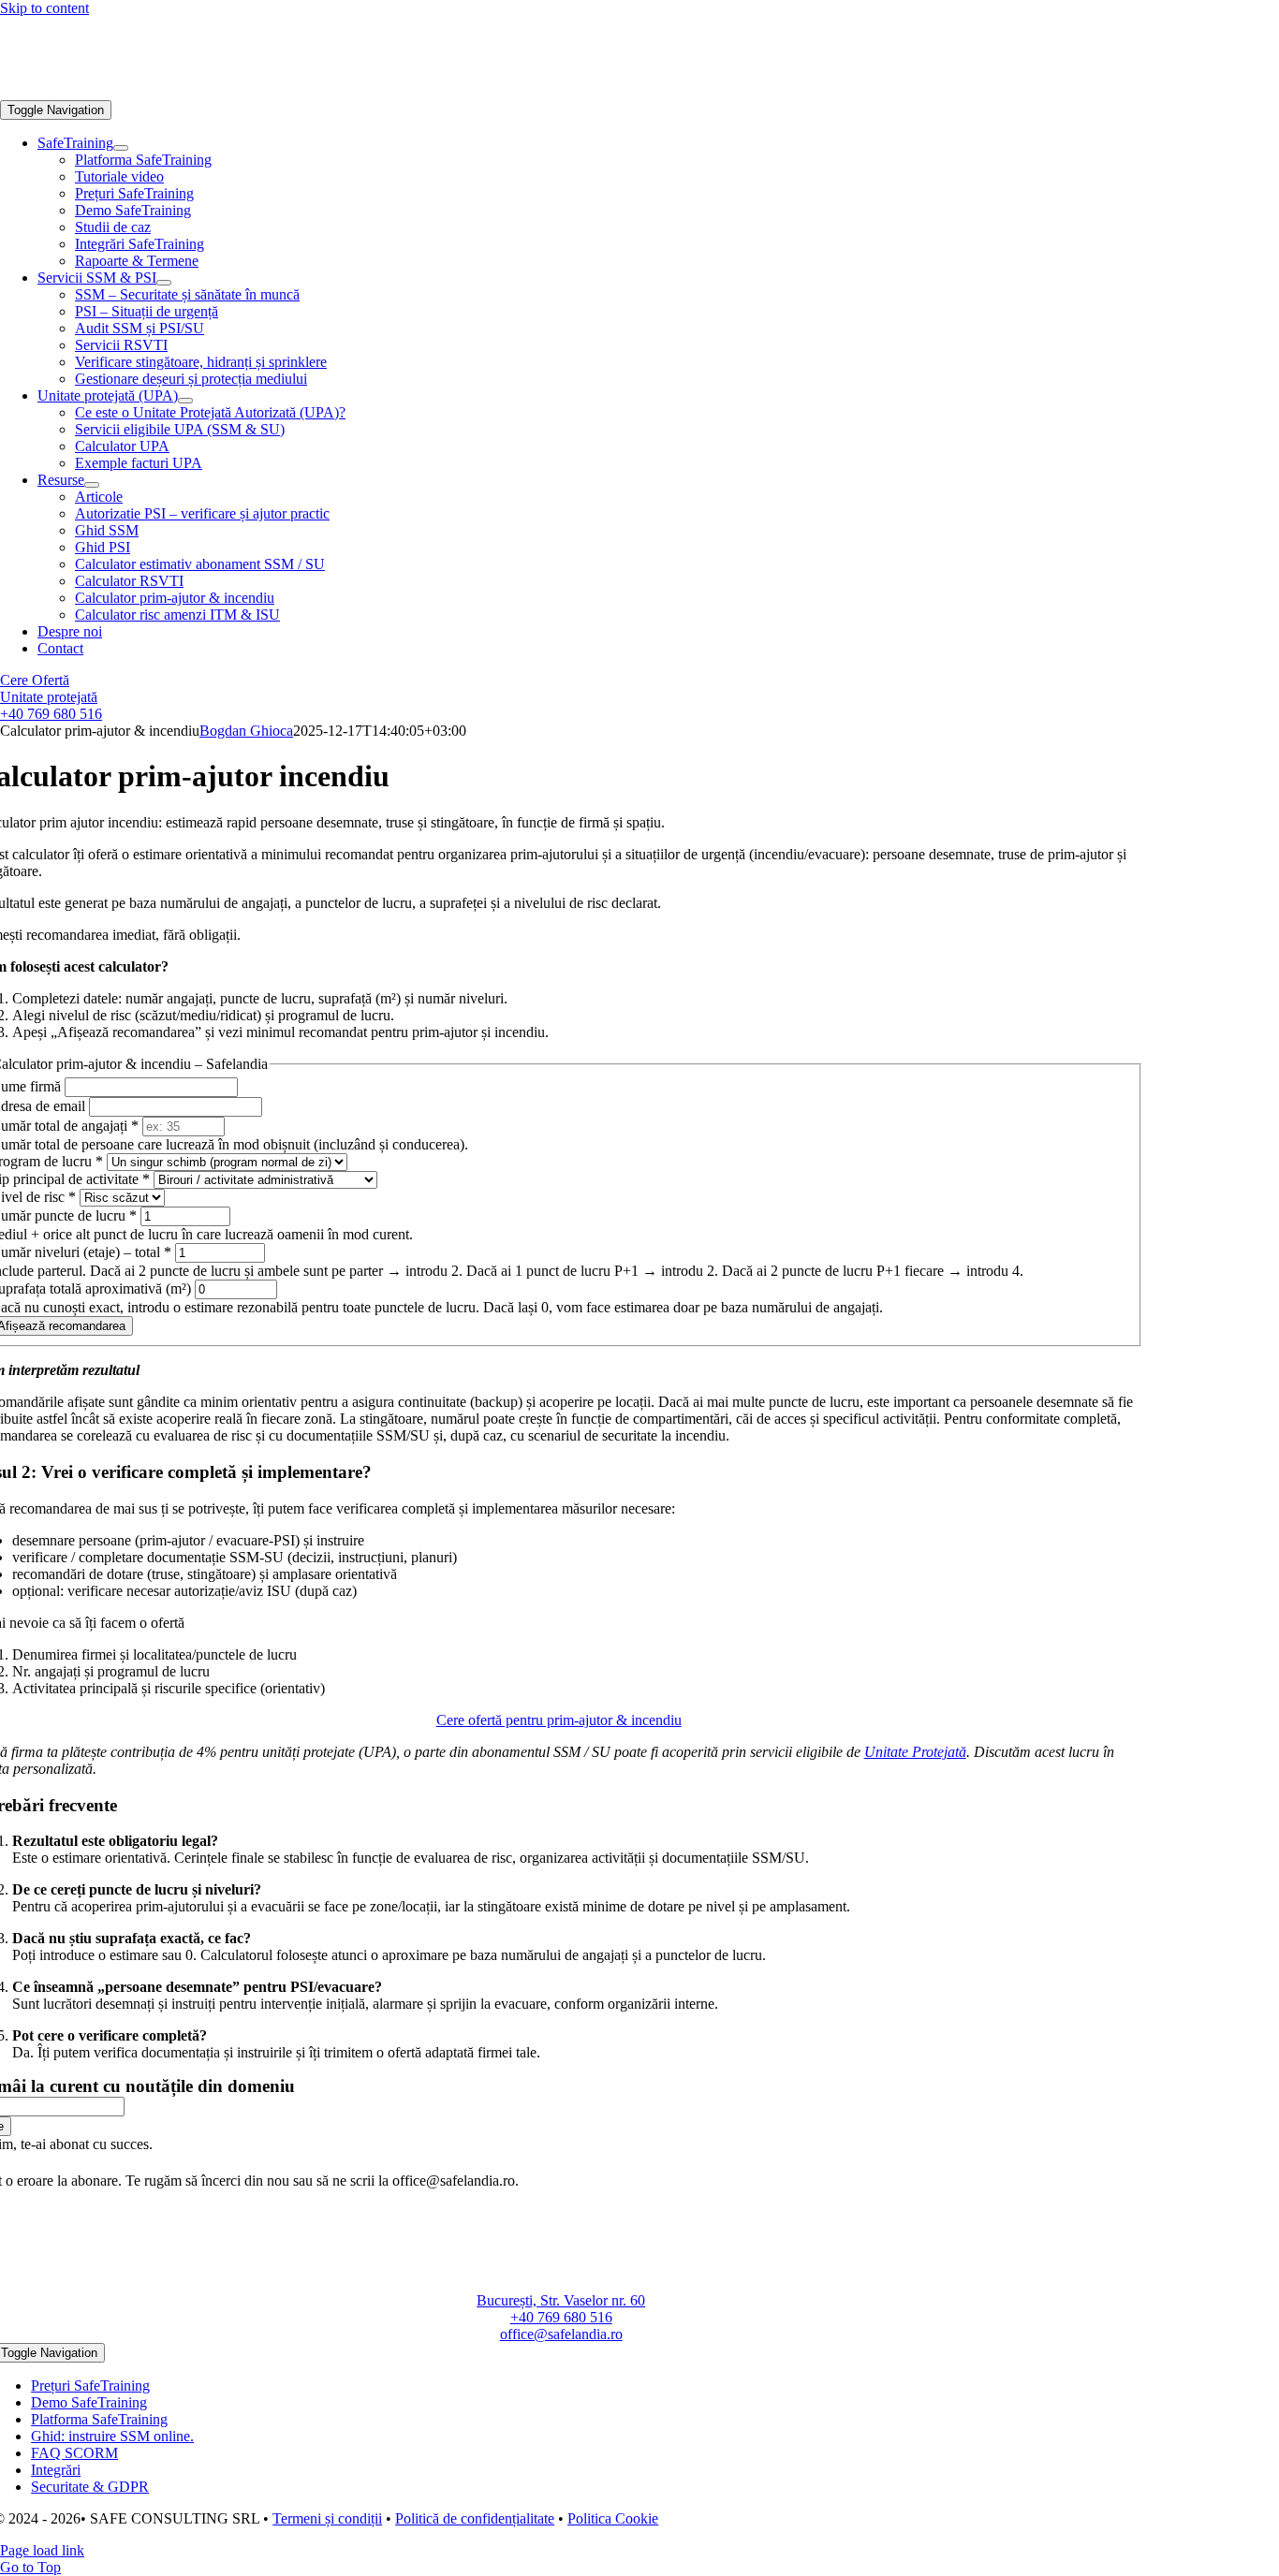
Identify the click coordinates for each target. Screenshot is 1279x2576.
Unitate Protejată (915, 1752)
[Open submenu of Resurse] (92, 485)
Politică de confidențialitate (475, 2518)
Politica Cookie (613, 2518)
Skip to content (44, 8)
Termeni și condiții (327, 2518)
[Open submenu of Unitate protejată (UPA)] (185, 401)
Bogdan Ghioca (246, 731)
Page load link (42, 2550)
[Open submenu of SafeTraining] (121, 148)
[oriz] (140, 91)
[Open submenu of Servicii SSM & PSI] (164, 283)
